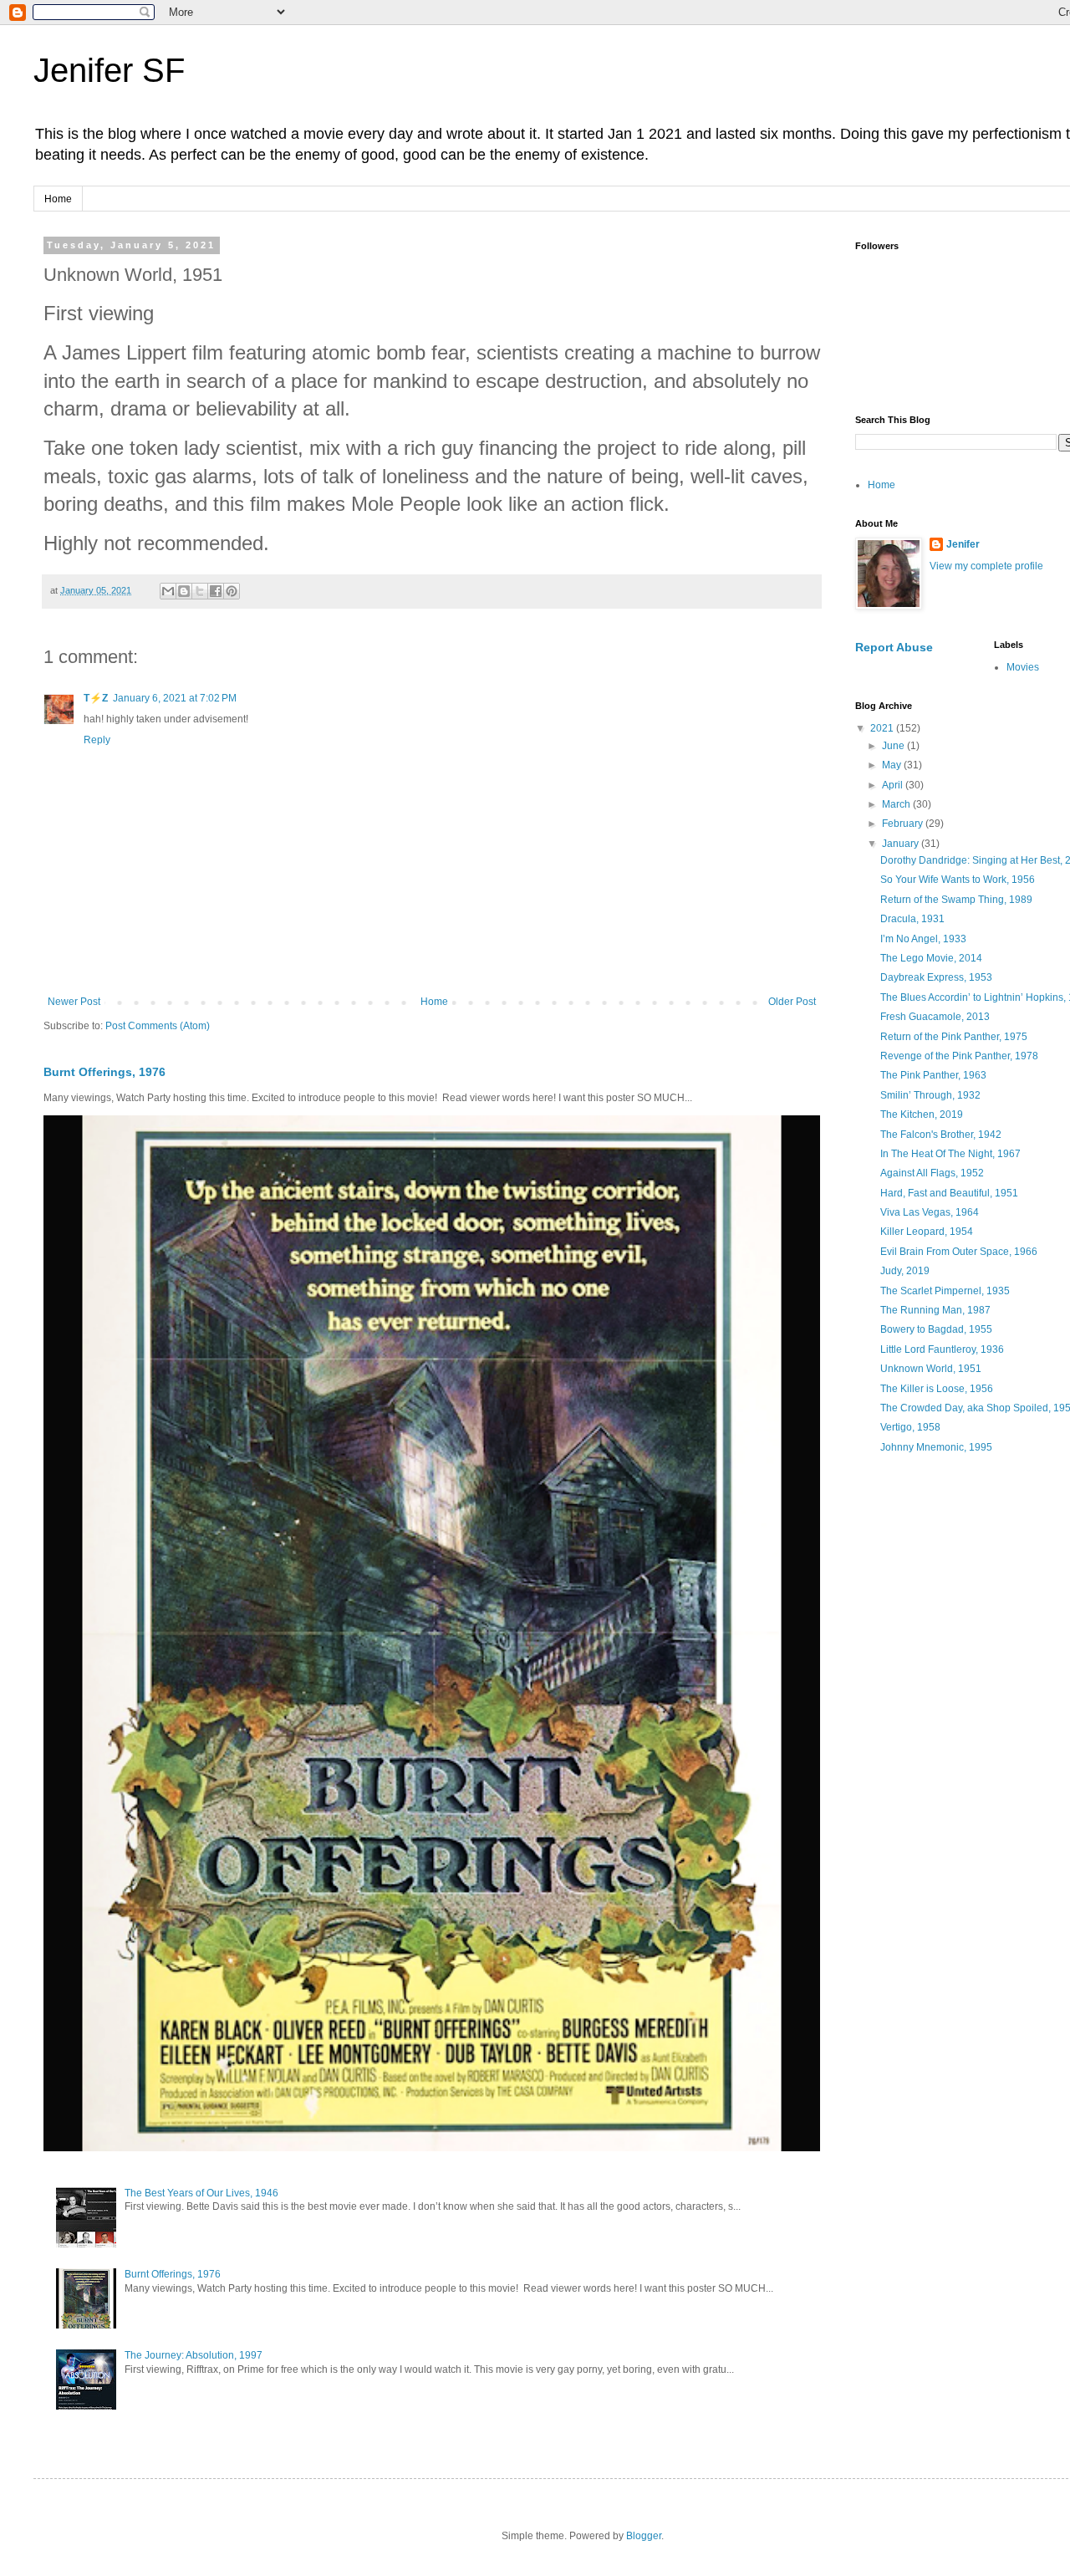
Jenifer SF (109, 70)
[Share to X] (200, 591)
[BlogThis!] (184, 591)
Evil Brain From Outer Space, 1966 (959, 1252)
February (904, 824)
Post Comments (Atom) (158, 1026)
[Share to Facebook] (216, 591)
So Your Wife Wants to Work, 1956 (958, 880)
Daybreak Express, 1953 (936, 977)
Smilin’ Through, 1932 (930, 1095)
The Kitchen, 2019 (922, 1115)
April (894, 785)
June (894, 746)
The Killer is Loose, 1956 (937, 1389)
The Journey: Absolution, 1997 (194, 2355)
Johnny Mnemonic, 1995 (936, 1447)
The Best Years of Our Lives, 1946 (201, 2193)
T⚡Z (96, 698)
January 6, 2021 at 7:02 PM (175, 698)
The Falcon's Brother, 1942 (941, 1135)
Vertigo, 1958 (910, 1427)
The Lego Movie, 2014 (931, 958)
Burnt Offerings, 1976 (104, 1072)
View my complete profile (986, 566)
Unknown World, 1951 (931, 1369)
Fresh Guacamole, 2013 (935, 1017)
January (902, 844)
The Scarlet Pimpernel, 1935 (945, 1291)
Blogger (644, 2536)
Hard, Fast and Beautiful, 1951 (949, 1193)
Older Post (792, 1002)
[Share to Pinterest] (232, 591)
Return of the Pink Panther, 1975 (954, 1037)
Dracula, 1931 (912, 919)
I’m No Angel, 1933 (923, 939)
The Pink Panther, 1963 (933, 1075)
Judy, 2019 (905, 1271)
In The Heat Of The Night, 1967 (950, 1154)
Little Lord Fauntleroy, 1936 (942, 1349)
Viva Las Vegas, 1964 (930, 1212)
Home (58, 199)
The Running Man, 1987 (935, 1310)
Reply (97, 740)
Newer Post (74, 1002)
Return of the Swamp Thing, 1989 (956, 900)
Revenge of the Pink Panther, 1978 (959, 1056)
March (897, 804)
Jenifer (963, 544)
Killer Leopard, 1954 (927, 1232)
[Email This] (168, 591)
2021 (883, 728)
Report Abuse (894, 647)
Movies (1023, 667)
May (893, 765)
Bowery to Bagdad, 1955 (936, 1329)
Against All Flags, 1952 (932, 1173)
